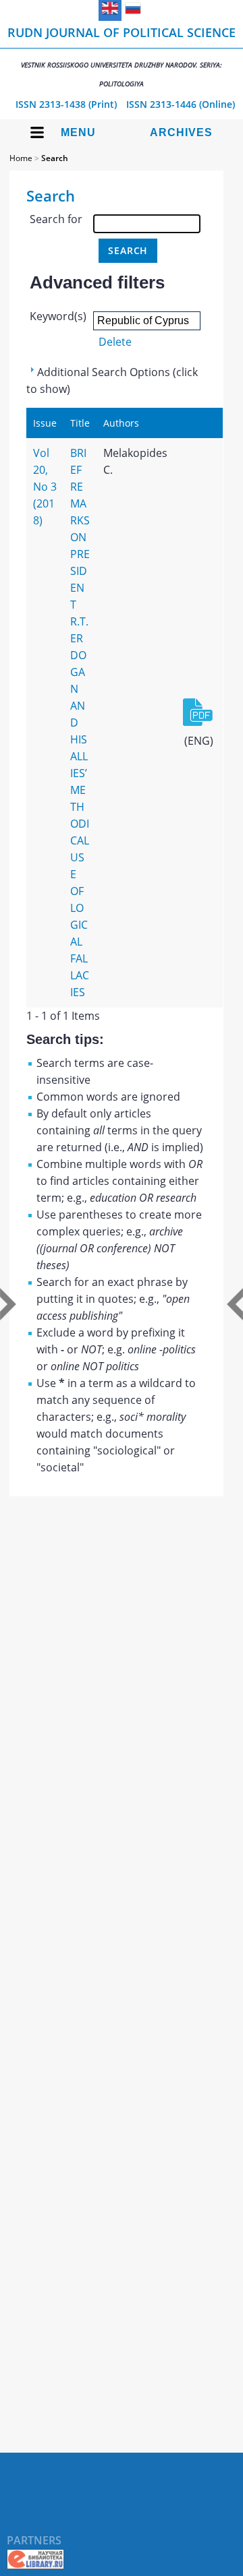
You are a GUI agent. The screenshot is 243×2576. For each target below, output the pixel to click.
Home (21, 158)
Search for (56, 219)
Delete (115, 342)
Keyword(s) (58, 316)
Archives (181, 132)
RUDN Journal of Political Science (122, 56)
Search (55, 158)
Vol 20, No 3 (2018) (45, 487)
